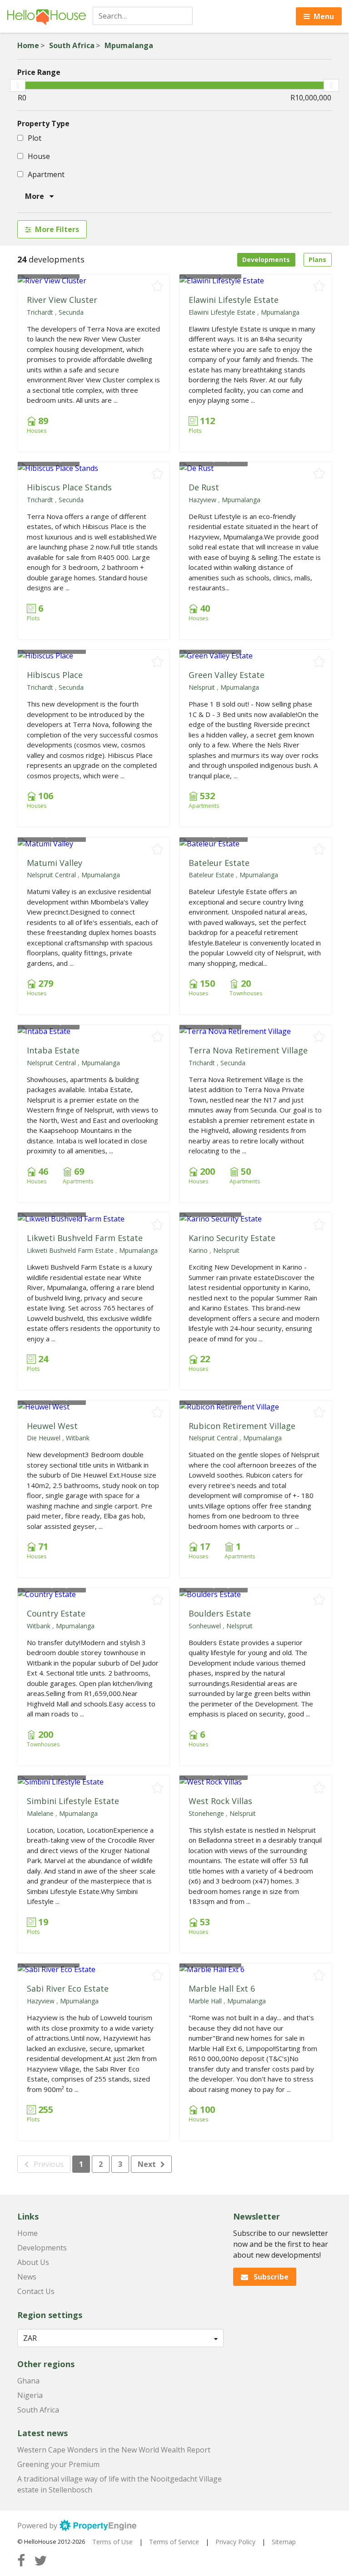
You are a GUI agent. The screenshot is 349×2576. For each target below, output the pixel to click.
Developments (266, 260)
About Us (33, 2262)
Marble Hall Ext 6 (222, 1988)
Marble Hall (205, 2001)
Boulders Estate (220, 1613)
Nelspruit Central (51, 875)
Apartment (45, 174)
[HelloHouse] (47, 16)
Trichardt (40, 312)
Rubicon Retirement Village (242, 1426)
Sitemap (284, 2542)
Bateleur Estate (219, 863)
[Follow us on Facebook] (21, 2560)
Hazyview (202, 500)
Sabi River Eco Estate (68, 1988)
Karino (198, 1250)
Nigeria (30, 2395)
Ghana (28, 2381)
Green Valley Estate (227, 675)
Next (147, 2164)
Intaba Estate (53, 1050)
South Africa (72, 45)
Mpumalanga (129, 45)
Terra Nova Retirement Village (248, 1050)
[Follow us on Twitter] (40, 2560)
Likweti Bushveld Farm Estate (85, 1238)
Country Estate (56, 1613)
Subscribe (270, 2277)
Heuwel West (52, 1426)
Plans (317, 260)
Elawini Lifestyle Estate (234, 300)
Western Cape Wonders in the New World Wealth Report (114, 2450)
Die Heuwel (44, 1438)
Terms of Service (174, 2542)
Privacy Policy (235, 2542)
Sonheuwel (205, 1626)
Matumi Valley (55, 863)
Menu (324, 16)
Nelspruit (202, 687)
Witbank (78, 1438)
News (27, 2277)
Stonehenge (206, 1813)
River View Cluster (62, 300)
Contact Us (36, 2291)
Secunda (71, 312)
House (38, 156)
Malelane (40, 1813)
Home (28, 45)
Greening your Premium (58, 2464)
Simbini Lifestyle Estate (73, 1801)
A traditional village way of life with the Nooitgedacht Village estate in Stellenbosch (120, 2484)
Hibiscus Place (55, 675)
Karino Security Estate (232, 1238)
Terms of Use (112, 2542)
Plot (34, 138)
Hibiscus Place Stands (69, 487)
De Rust (204, 487)
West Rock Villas (220, 1801)
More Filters (57, 229)
